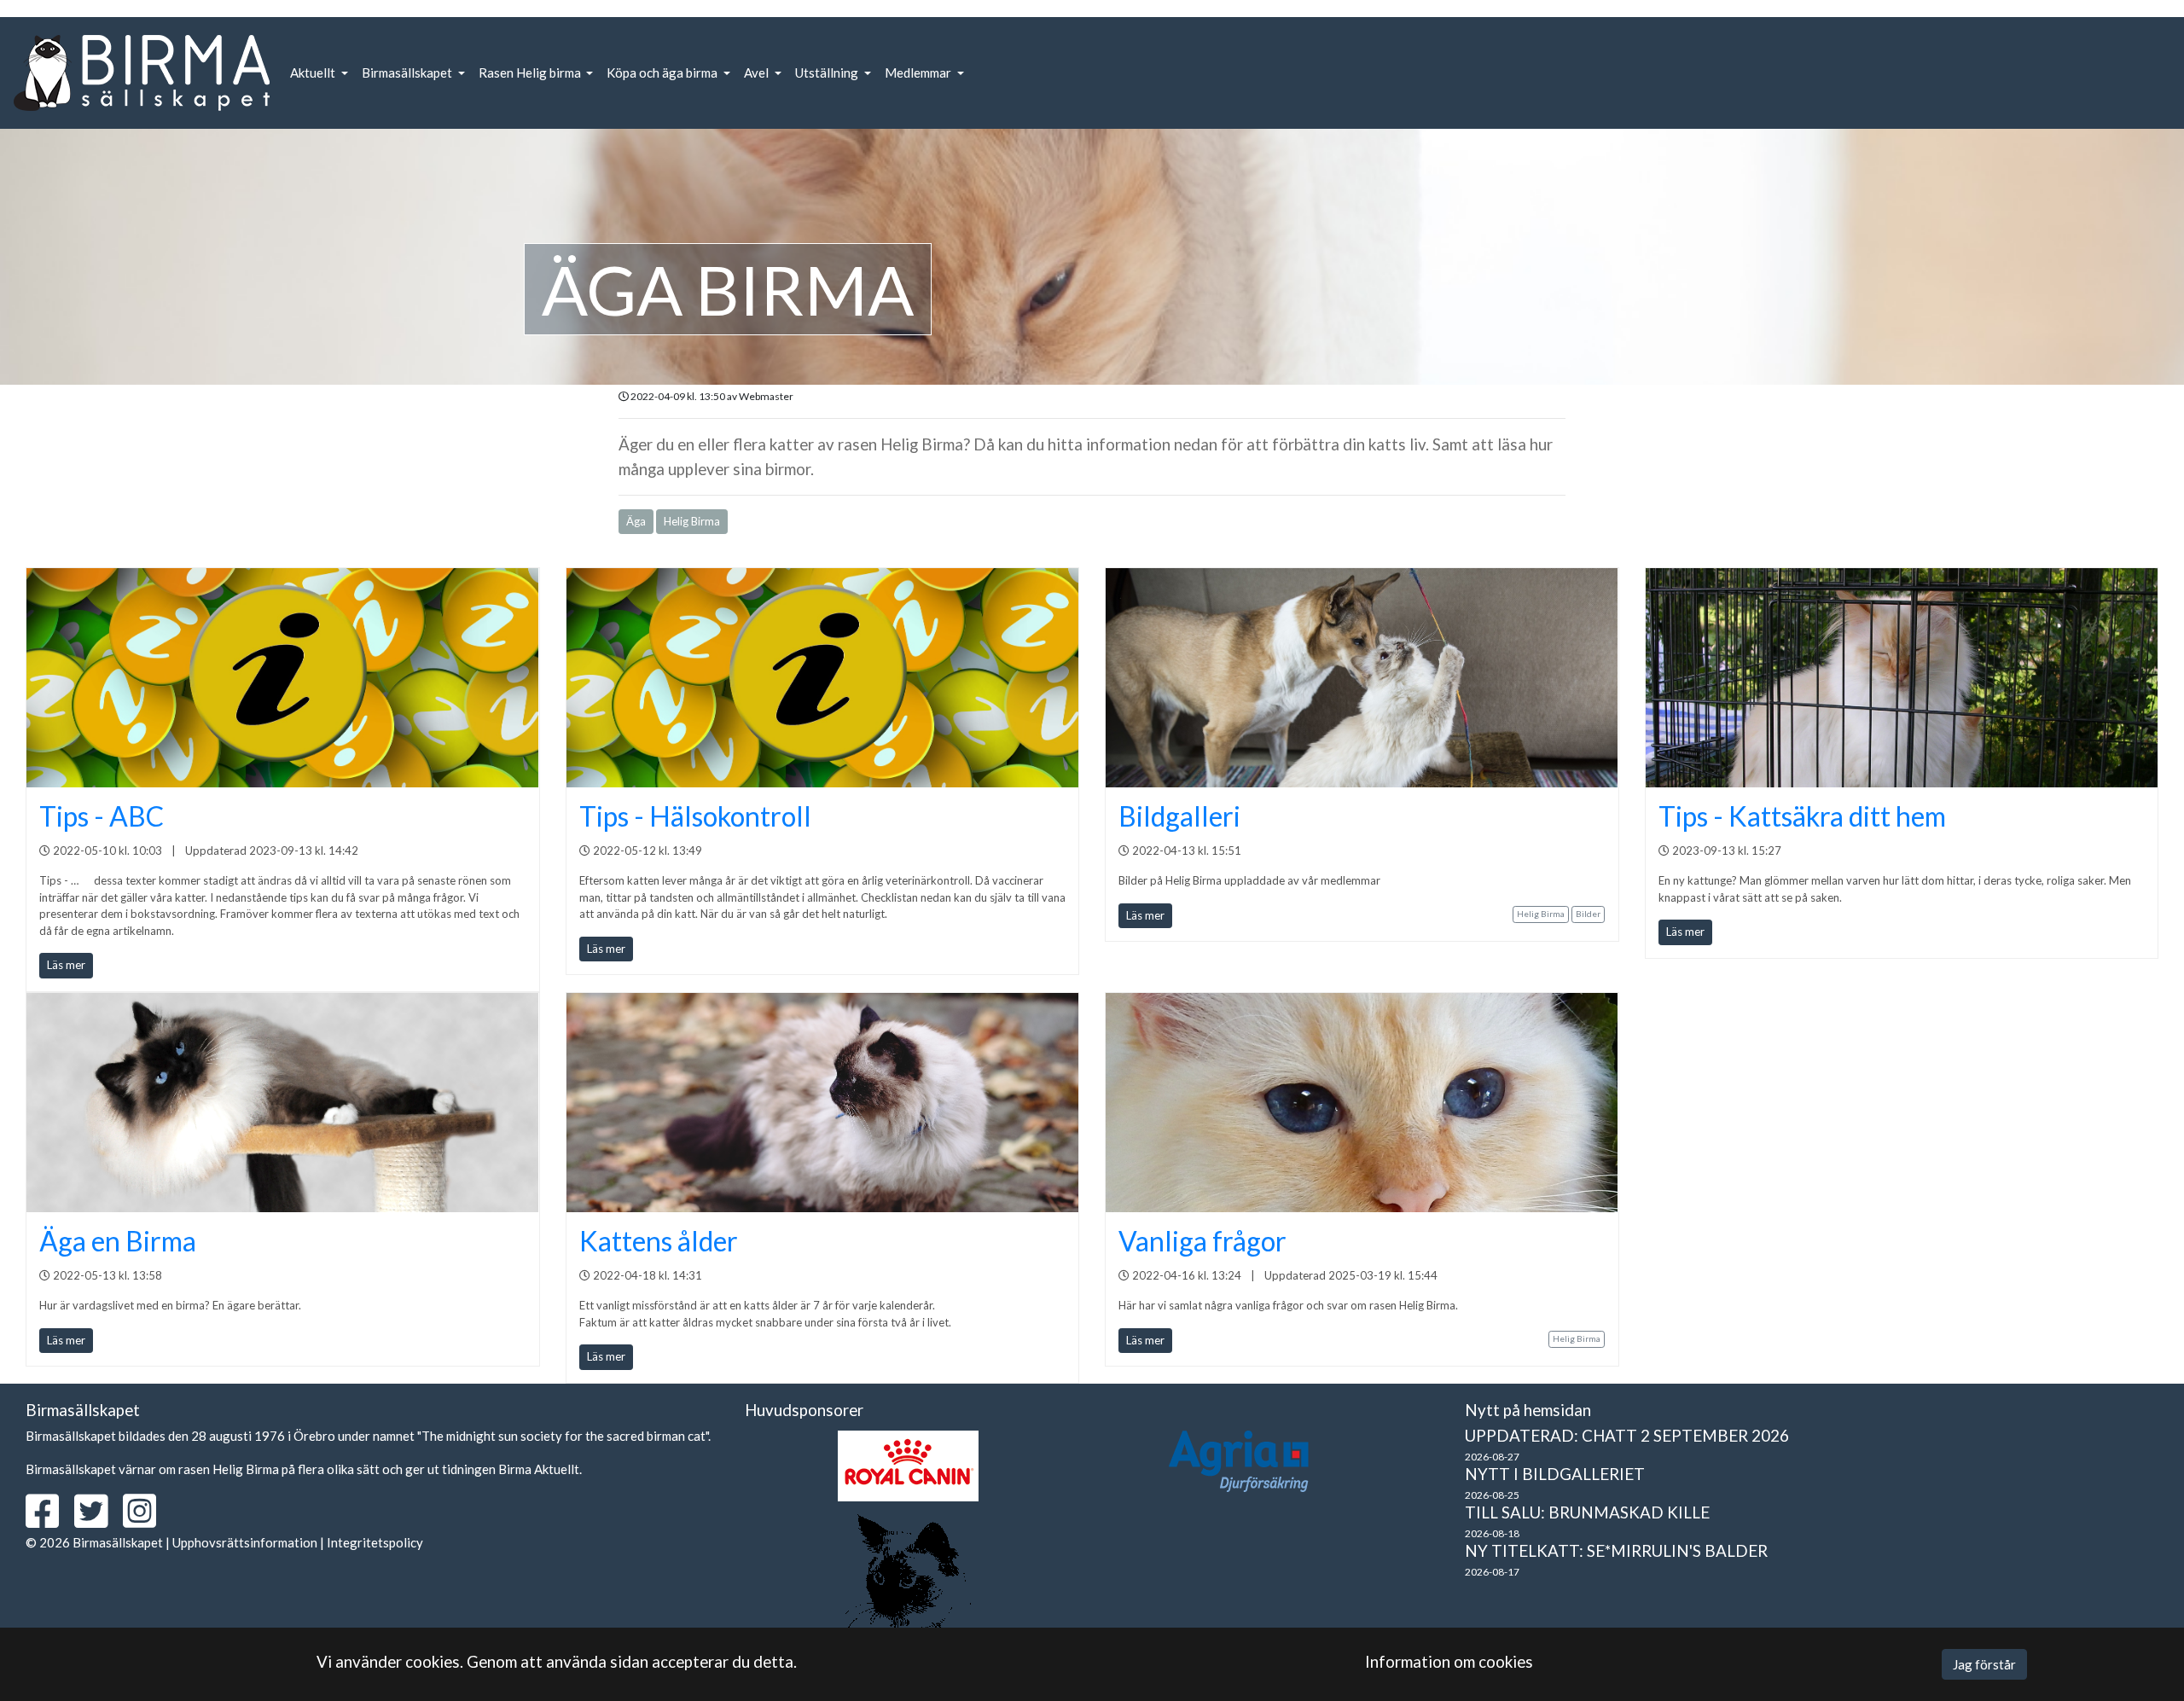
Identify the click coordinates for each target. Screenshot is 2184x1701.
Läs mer (66, 965)
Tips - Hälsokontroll (695, 816)
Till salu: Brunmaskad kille (1587, 1512)
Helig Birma (692, 521)
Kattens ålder (659, 1241)
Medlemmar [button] (919, 73)
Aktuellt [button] (314, 73)
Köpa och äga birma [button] (663, 73)
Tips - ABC (102, 816)
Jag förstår (1984, 1664)
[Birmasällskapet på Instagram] (146, 1520)
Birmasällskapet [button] (408, 73)
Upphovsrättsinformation (245, 1542)
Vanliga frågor (1202, 1241)
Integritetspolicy (375, 1542)
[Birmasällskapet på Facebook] (49, 1520)
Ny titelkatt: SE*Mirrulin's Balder (1616, 1550)
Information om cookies (1449, 1661)
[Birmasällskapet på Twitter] (97, 1520)
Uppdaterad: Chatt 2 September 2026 (1627, 1435)
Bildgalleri (1179, 816)
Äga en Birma (118, 1241)
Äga (636, 521)
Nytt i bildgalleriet (1555, 1474)
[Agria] (1239, 1461)
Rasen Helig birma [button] (531, 73)
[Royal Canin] (908, 1466)
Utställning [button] (828, 73)
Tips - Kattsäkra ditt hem (1802, 816)
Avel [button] (758, 73)
